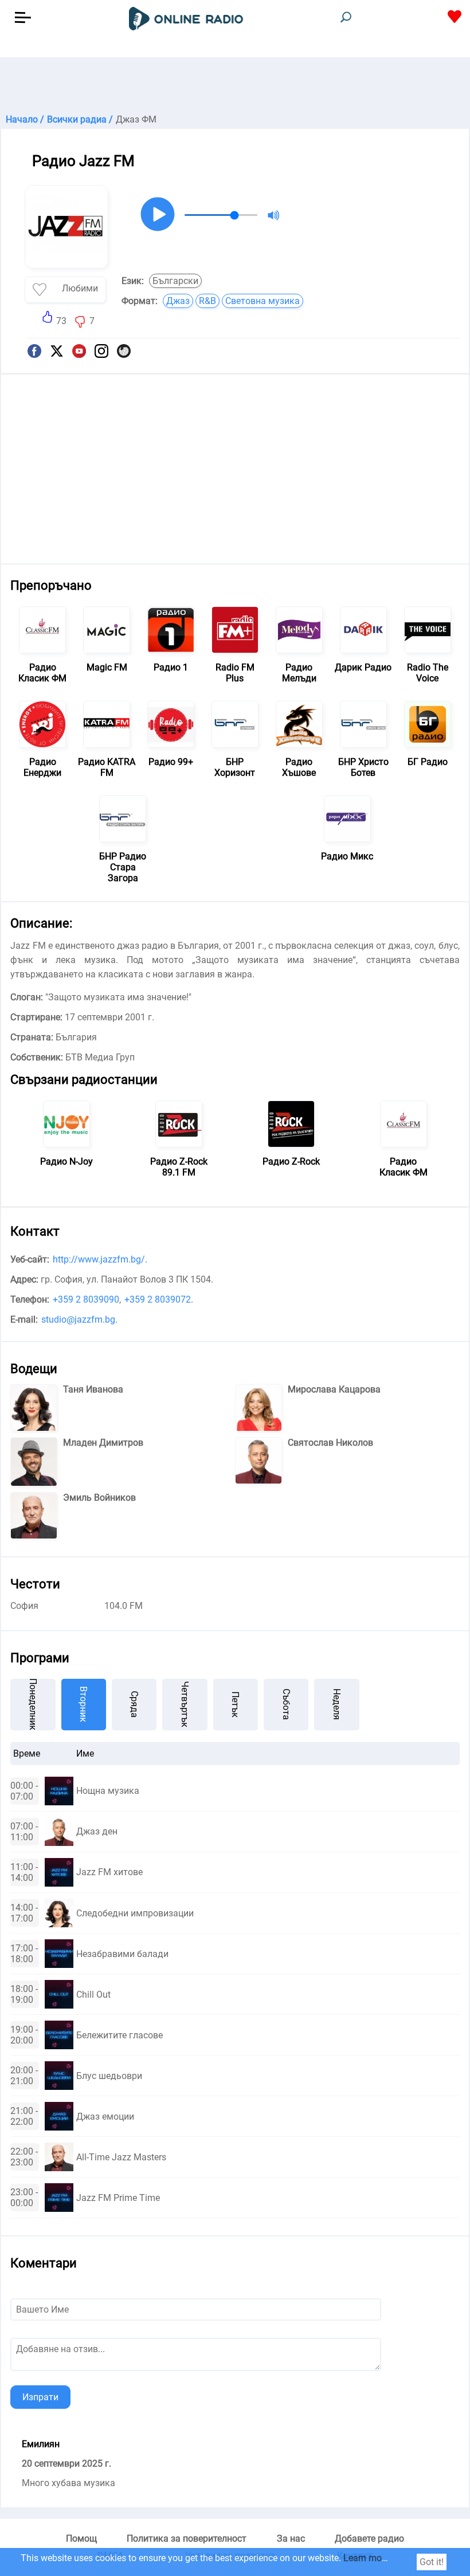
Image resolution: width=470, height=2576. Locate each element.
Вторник (83, 1704)
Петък (235, 1705)
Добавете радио (369, 2538)
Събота (286, 1704)
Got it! (432, 2562)
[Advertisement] (235, 86)
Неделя (337, 1704)
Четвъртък (185, 1704)
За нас (291, 2538)
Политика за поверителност (187, 2538)
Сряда (134, 1704)
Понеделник (33, 1705)
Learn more (366, 2558)
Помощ (81, 2538)
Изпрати (40, 2397)
